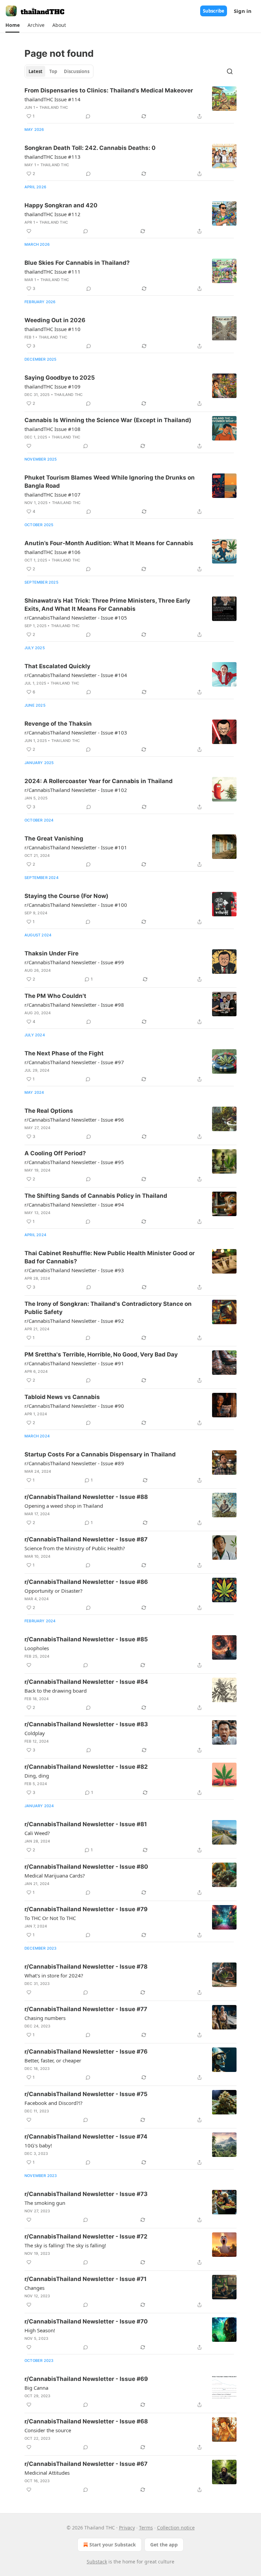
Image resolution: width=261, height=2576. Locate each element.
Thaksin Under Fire (51, 953)
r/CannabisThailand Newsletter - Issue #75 (86, 2094)
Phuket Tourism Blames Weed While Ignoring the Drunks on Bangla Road (110, 482)
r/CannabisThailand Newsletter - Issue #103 (76, 732)
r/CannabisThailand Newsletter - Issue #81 (86, 1824)
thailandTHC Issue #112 (53, 214)
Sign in (243, 11)
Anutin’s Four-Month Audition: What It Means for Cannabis (109, 543)
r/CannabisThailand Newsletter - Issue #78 (86, 1967)
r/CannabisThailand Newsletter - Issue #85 (86, 1639)
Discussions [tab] (77, 71)
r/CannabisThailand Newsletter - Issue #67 (86, 2464)
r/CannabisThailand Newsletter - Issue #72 (86, 2236)
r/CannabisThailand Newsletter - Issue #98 (74, 1005)
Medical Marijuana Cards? (55, 1875)
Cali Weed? (37, 1833)
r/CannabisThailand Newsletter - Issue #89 (74, 1463)
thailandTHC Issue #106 (53, 552)
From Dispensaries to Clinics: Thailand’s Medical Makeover (109, 90)
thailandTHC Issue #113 (53, 157)
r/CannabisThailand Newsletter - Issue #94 (74, 1205)
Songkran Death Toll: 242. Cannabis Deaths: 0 (90, 148)
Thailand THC (54, 107)
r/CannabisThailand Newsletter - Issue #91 (74, 1363)
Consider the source (48, 2430)
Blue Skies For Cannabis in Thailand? (77, 263)
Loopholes (37, 1648)
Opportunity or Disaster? (54, 1591)
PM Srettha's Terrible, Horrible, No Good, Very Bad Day (101, 1354)
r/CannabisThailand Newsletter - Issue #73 (86, 2194)
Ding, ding (37, 1776)
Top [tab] (53, 71)
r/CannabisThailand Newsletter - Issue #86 (86, 1582)
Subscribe (214, 11)
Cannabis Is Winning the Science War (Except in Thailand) (108, 420)
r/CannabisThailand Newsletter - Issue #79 (86, 1909)
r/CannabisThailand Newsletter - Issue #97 (74, 1062)
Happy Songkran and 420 (61, 205)
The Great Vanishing (54, 839)
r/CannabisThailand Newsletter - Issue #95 (74, 1162)
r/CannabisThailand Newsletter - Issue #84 (86, 1682)
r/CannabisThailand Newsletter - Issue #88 (86, 1497)
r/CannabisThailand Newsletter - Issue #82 (86, 1767)
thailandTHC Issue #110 (53, 329)
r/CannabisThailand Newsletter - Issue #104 (76, 675)
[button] (12, 25)
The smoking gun (45, 2203)
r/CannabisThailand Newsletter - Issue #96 (74, 1120)
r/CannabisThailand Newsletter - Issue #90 (74, 1406)
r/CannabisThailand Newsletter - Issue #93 (74, 1270)
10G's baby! (38, 2145)
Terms (146, 2528)
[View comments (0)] (88, 116)
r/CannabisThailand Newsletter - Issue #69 (86, 2379)
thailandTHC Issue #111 (53, 272)
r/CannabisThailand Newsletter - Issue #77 (86, 2009)
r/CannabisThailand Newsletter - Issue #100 (76, 905)
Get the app (164, 2545)
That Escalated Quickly (57, 666)
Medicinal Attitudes (47, 2473)
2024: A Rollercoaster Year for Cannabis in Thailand (99, 781)
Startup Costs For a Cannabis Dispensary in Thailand (100, 1454)
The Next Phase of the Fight (64, 1053)
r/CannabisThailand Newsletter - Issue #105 (76, 618)
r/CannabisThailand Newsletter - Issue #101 (76, 847)
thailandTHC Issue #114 (53, 99)
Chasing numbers (45, 2018)
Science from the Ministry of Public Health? (75, 1548)
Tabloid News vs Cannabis (62, 1397)
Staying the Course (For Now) (66, 896)
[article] (130, 103)
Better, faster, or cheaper (53, 2060)
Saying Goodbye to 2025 (60, 378)
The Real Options (49, 1111)
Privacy (127, 2528)
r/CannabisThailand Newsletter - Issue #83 (86, 1724)
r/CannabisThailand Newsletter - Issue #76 (86, 2052)
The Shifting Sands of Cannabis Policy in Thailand (96, 1196)
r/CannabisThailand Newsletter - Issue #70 (86, 2321)
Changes (34, 2288)
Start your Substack (113, 2545)
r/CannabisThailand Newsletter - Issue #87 (86, 1539)
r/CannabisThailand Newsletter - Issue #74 (86, 2137)
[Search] (230, 71)
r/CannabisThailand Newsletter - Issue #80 (86, 1867)
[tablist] (59, 71)
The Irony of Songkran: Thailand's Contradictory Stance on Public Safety (108, 1308)
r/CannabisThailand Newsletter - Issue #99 (74, 962)
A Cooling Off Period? (55, 1153)
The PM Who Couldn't (55, 996)
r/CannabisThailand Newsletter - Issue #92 (74, 1321)
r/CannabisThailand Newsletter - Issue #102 (76, 790)
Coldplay (35, 1733)
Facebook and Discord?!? (54, 2103)
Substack (97, 2562)
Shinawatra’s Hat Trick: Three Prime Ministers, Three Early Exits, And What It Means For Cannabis (107, 605)
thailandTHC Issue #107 (53, 495)
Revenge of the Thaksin (58, 724)
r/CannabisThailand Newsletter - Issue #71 (85, 2279)
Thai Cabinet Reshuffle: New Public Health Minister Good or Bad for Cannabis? (110, 1257)
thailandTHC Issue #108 (53, 429)
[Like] (29, 231)
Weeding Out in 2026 (55, 320)
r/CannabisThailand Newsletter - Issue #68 (86, 2421)
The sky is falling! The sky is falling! (65, 2245)
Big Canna (36, 2388)
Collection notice (176, 2528)
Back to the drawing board (56, 1691)
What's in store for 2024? (54, 1975)
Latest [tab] (36, 71)
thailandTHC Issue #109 (53, 386)
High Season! (40, 2330)
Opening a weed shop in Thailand (64, 1506)
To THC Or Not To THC (50, 1918)
